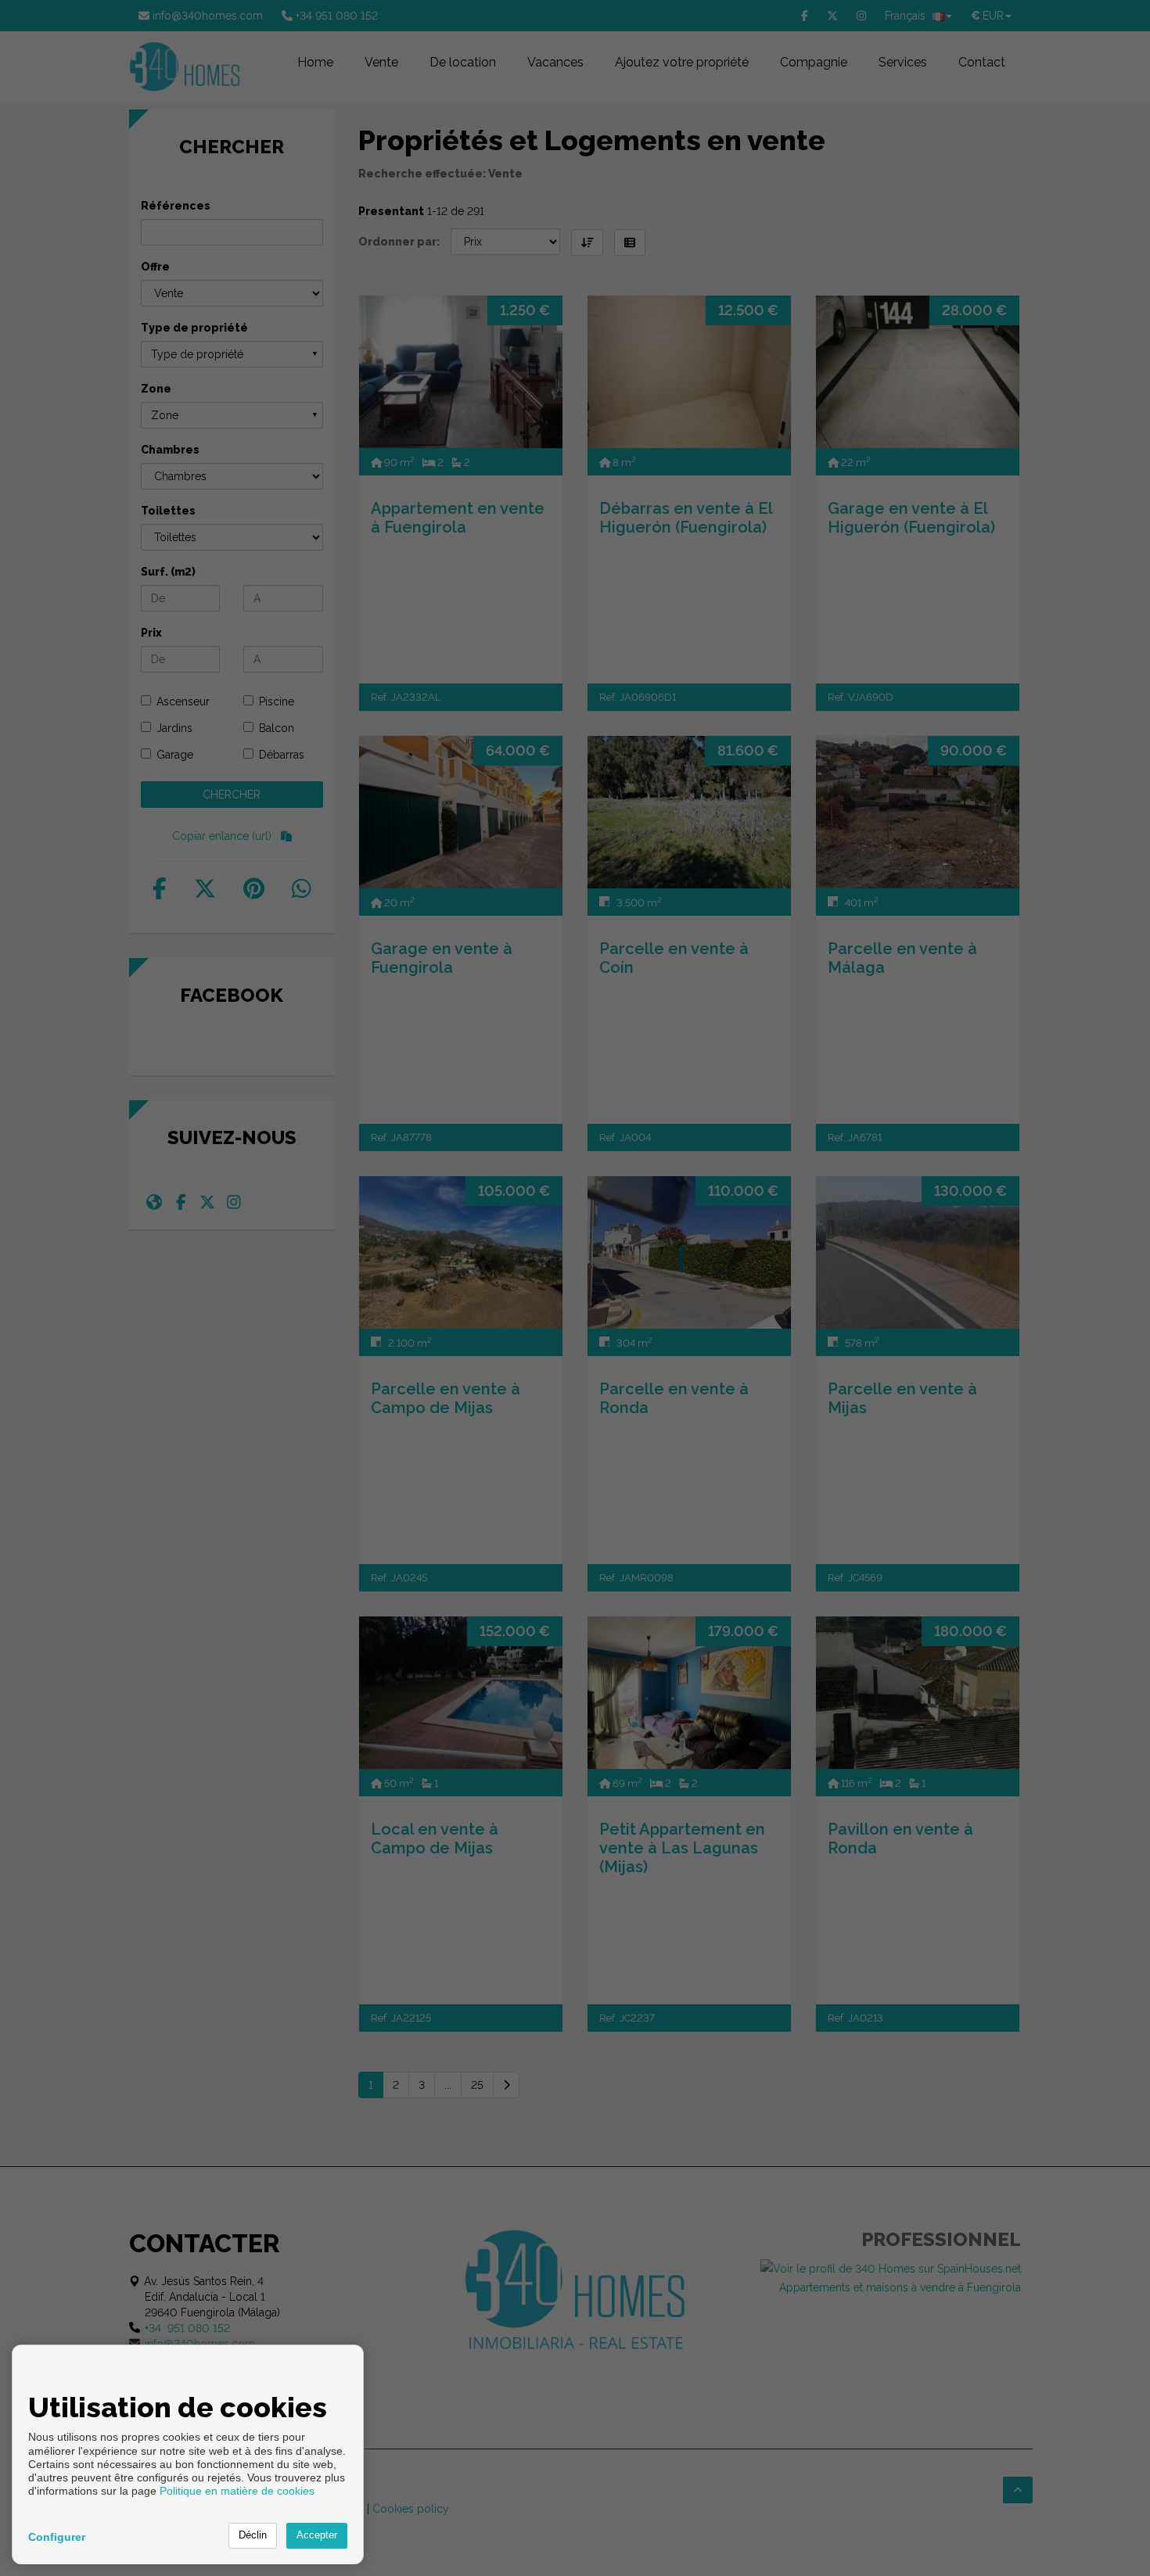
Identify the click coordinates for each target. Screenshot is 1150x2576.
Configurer (57, 2537)
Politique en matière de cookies (237, 2491)
